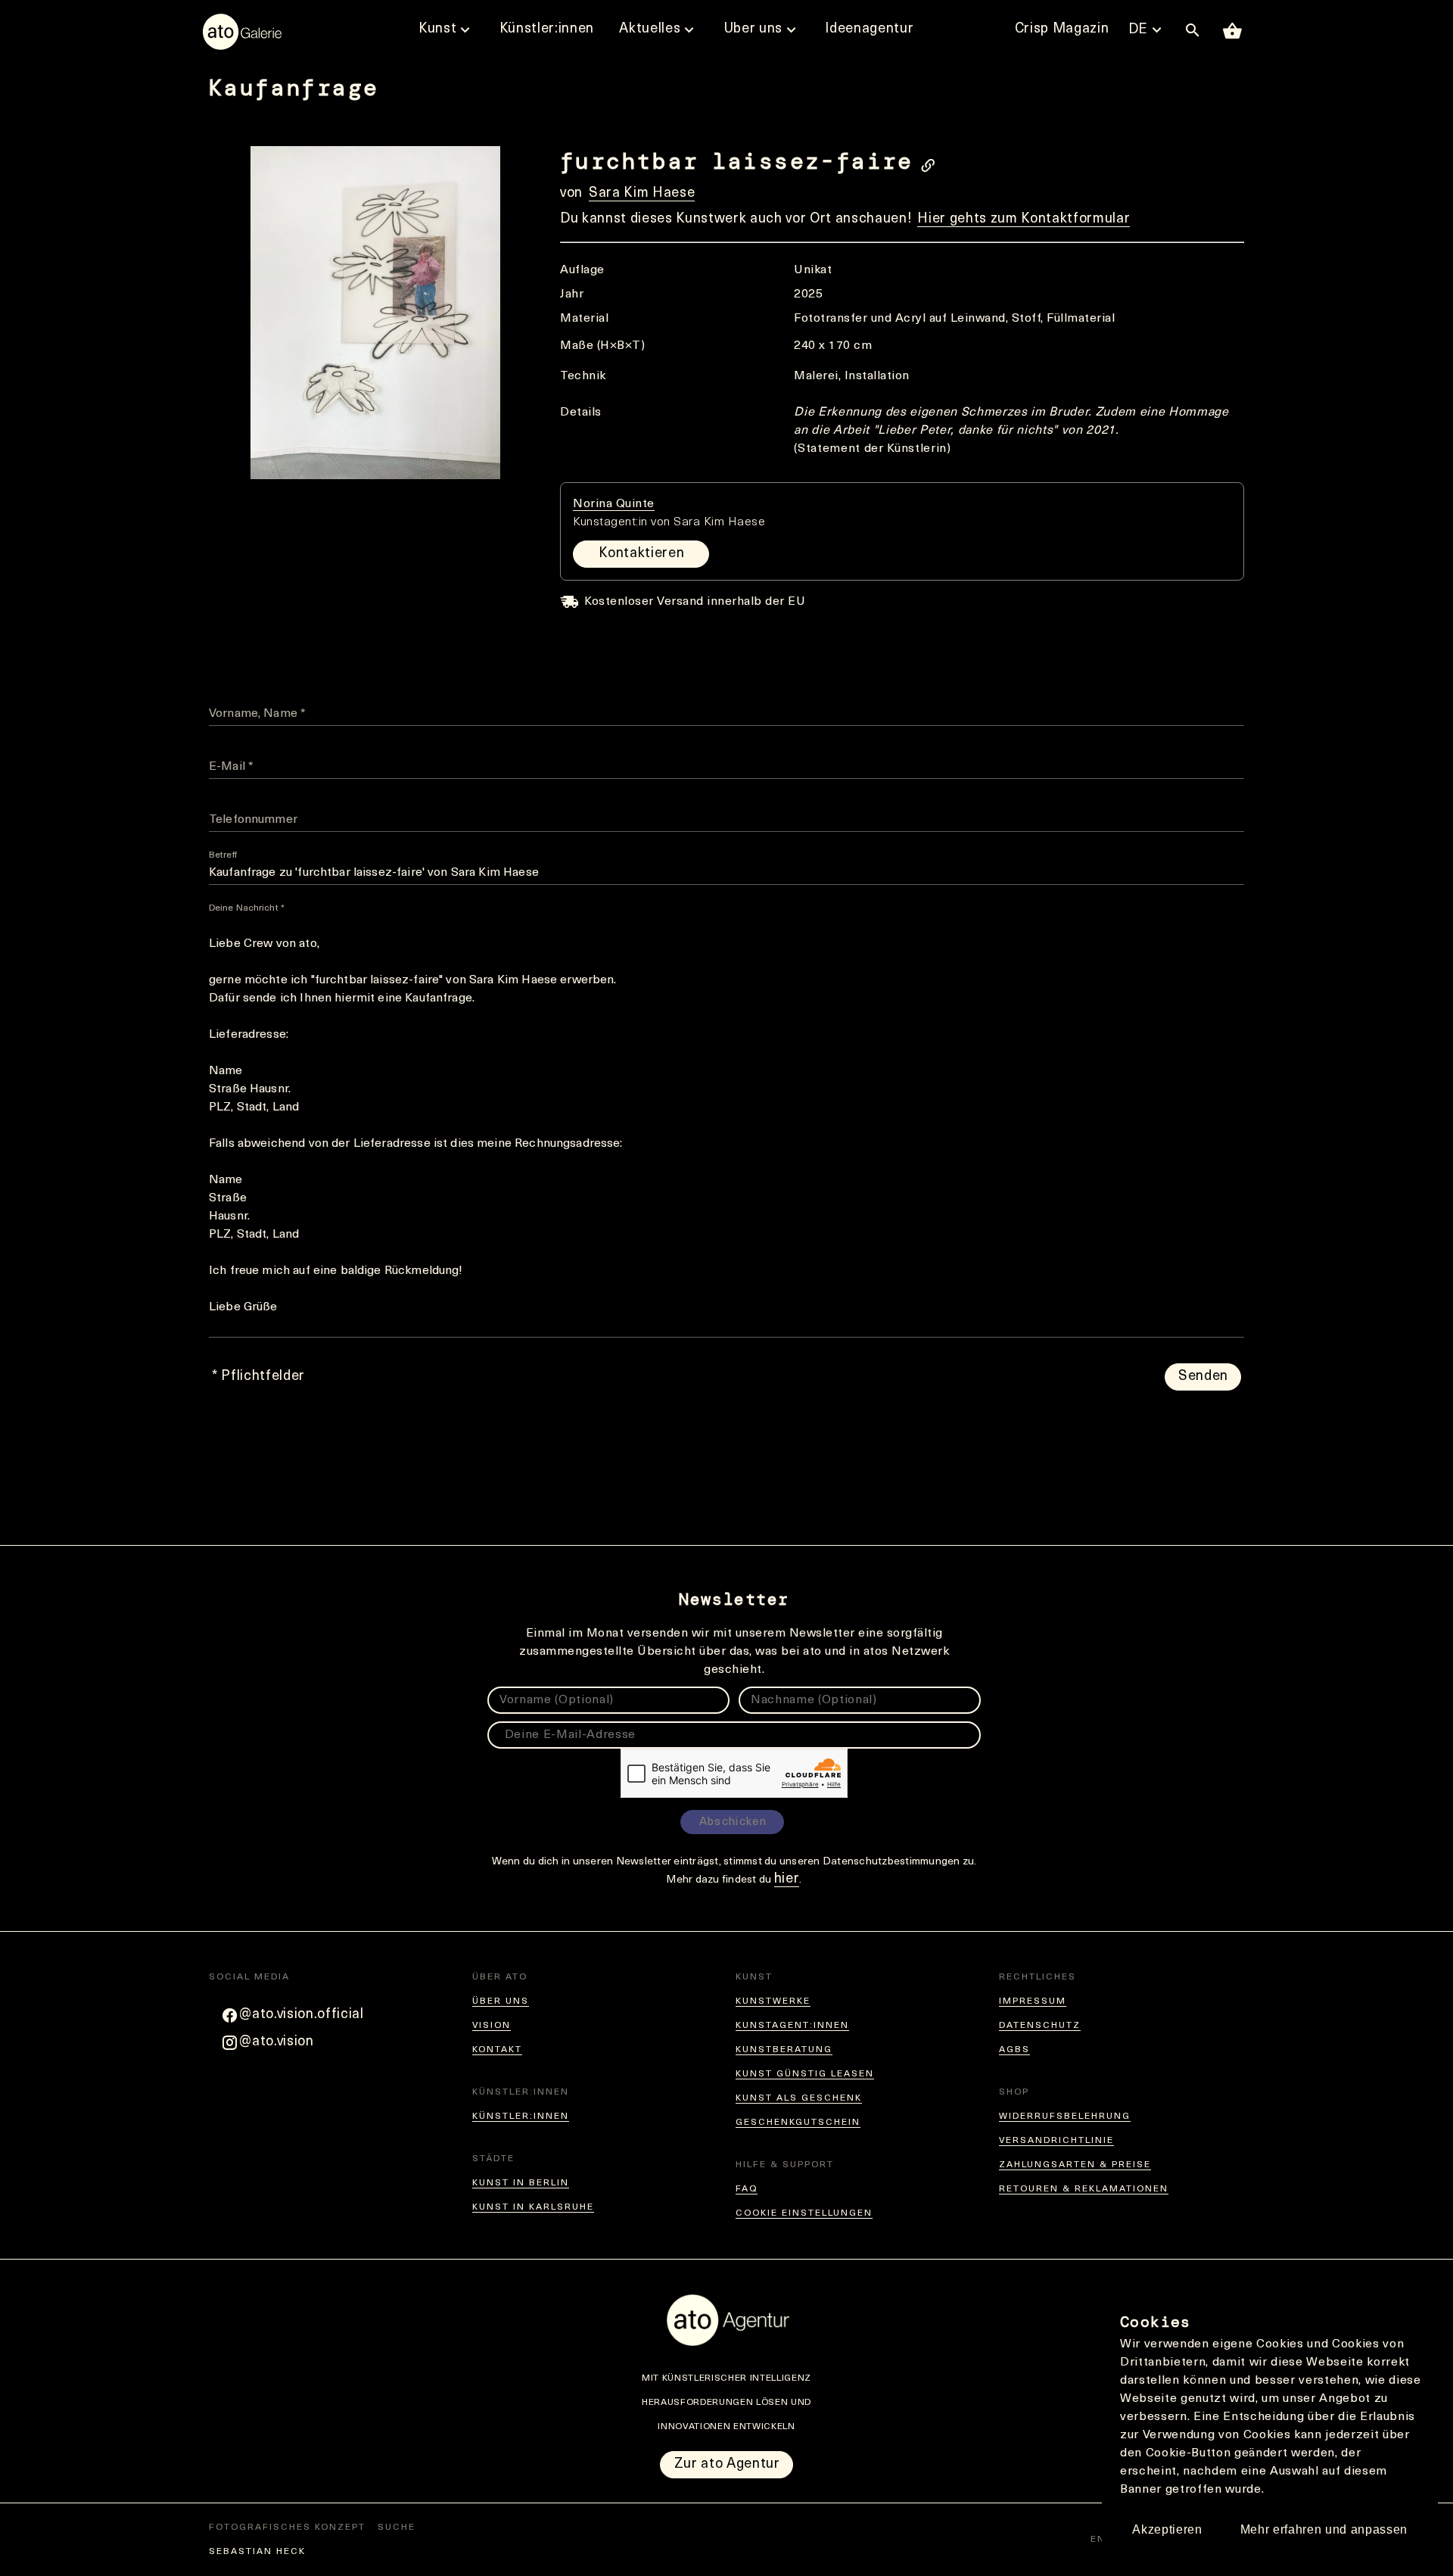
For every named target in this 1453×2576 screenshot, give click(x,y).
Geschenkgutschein (798, 2123)
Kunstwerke (773, 2001)
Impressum (1033, 2001)
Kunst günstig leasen (805, 2074)
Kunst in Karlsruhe (533, 2207)
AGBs (1014, 2050)
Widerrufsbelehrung (1065, 2117)
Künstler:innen (521, 2117)
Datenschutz (1040, 2026)
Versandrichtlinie (1056, 2141)
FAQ (747, 2189)
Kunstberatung (784, 2050)
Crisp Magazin (1062, 30)
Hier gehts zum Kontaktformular (1024, 220)
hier (787, 1880)
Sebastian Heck (257, 2552)
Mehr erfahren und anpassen (1324, 2529)
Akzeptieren (1167, 2529)
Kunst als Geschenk (799, 2098)
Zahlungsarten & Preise (1075, 2165)
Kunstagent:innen (792, 2026)
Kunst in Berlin (521, 2183)
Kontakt (497, 2050)
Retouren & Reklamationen (1084, 2189)
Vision (492, 2026)
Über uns (501, 2001)
